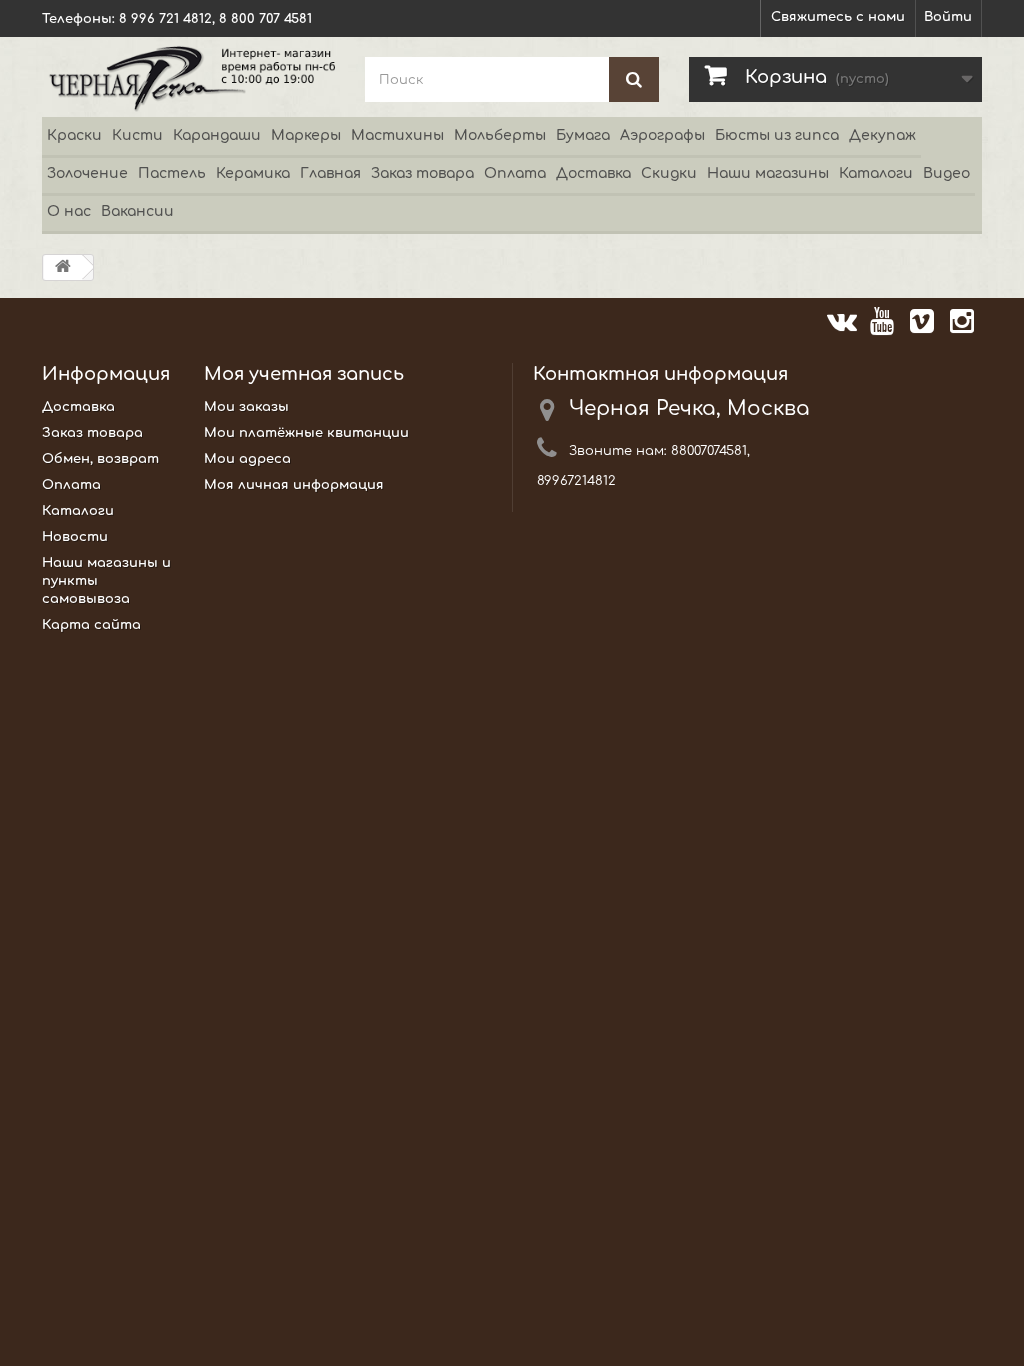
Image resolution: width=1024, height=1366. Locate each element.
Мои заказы (246, 407)
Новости (75, 537)
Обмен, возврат (100, 459)
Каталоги (876, 173)
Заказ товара (422, 173)
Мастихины (397, 135)
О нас (69, 211)
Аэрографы (662, 135)
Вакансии (137, 211)
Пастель (172, 173)
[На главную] (63, 267)
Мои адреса (247, 459)
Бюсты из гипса (777, 135)
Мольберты (500, 135)
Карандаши (217, 135)
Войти (948, 17)
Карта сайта (91, 625)
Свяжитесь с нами (838, 17)
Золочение (87, 173)
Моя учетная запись (304, 374)
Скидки (669, 173)
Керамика (253, 173)
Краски (74, 135)
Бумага (583, 135)
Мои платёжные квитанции (306, 433)
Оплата (515, 173)
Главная (330, 173)
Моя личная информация (294, 485)
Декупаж (882, 135)
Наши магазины (768, 173)
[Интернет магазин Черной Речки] (188, 77)
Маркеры (306, 135)
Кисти (137, 135)
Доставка (593, 173)
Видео (946, 173)
